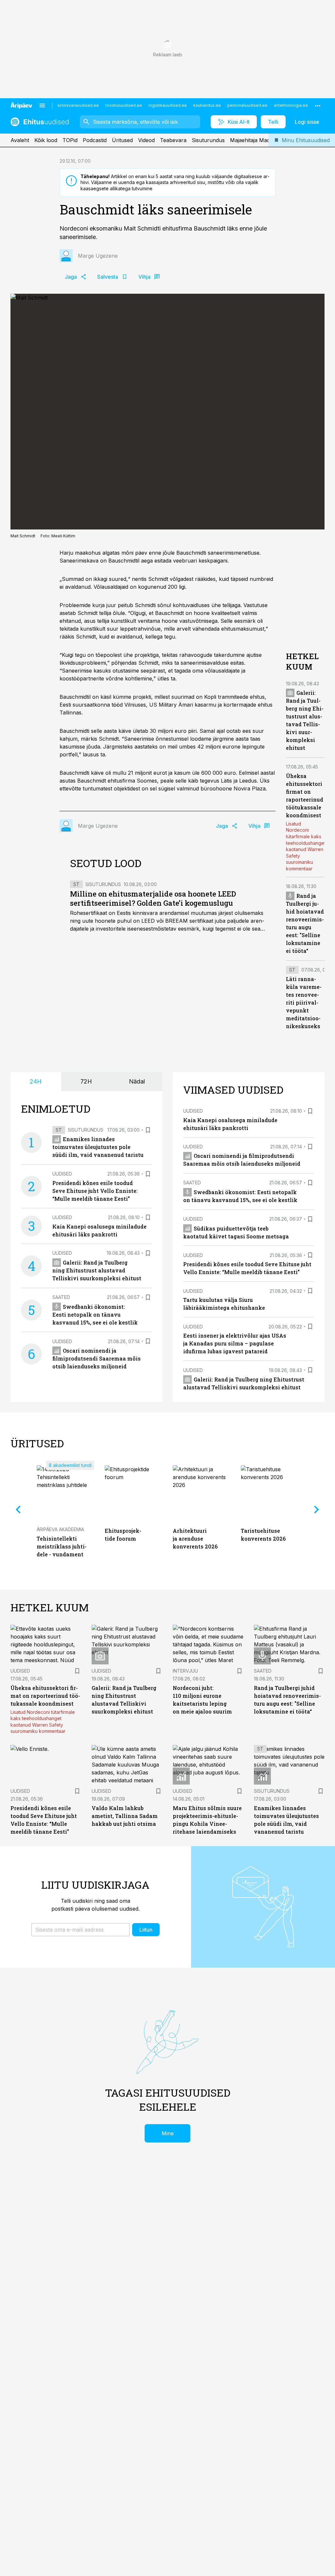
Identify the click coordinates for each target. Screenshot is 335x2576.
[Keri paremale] (317, 1510)
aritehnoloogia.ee (291, 105)
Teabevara (173, 140)
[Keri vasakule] (18, 1510)
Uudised (62, 1174)
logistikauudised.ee (168, 105)
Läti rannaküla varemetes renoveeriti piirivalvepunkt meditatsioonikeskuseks (304, 1002)
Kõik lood (46, 140)
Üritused (122, 140)
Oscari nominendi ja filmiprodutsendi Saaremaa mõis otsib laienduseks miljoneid (97, 1358)
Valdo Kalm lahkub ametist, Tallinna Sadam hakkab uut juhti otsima (125, 1816)
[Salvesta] (148, 1130)
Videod (146, 140)
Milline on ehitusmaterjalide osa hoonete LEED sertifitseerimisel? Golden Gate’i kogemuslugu (153, 898)
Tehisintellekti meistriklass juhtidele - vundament (62, 1546)
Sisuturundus (208, 140)
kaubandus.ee (207, 105)
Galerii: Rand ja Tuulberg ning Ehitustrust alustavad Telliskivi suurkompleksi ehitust (97, 1270)
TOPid (70, 140)
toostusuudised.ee (124, 105)
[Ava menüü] (42, 105)
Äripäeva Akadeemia (60, 1529)
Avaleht (20, 140)
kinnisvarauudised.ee (78, 105)
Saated (61, 1297)
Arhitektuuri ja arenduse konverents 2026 (195, 1538)
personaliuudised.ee (247, 105)
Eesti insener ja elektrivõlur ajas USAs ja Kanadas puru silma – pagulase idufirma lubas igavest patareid (235, 1343)
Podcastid (95, 140)
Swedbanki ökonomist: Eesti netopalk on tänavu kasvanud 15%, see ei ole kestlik (95, 1315)
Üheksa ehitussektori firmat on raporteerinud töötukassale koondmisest (45, 1696)
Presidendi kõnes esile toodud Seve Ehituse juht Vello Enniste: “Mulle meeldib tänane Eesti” (95, 1191)
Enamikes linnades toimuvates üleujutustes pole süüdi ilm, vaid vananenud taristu (98, 1147)
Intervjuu (185, 1671)
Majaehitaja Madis (252, 140)
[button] (80, 1930)
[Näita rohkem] (318, 105)
